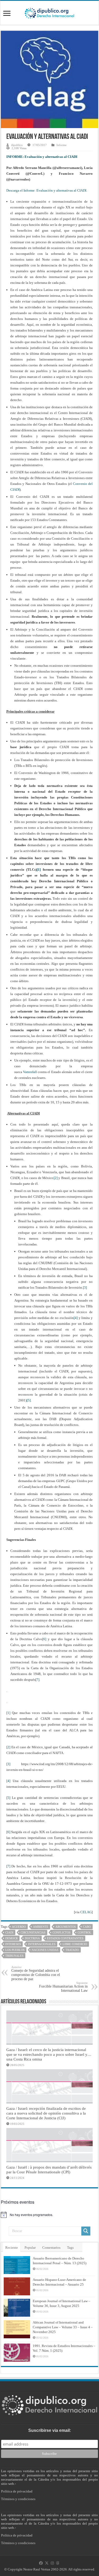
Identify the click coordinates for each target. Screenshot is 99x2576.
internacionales (42, 1944)
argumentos (66, 1927)
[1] (39, 870)
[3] (85, 1287)
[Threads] (58, 2563)
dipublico (17, 145)
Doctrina (32, 1938)
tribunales (14, 1956)
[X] (47, 2563)
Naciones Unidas (45, 1950)
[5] (29, 1400)
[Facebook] (41, 2563)
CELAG (86, 1912)
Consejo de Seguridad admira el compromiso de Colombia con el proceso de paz (36, 1973)
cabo (87, 1927)
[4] (76, 1318)
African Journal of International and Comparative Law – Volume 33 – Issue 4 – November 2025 (63, 2327)
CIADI (9, 1932)
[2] (56, 1178)
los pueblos (15, 1950)
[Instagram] (52, 2563)
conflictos (62, 1932)
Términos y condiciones (18, 2499)
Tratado (72, 1950)
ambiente (41, 1927)
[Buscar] (86, 2231)
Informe (62, 145)
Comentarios (51, 2248)
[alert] (49, 2215)
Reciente (12, 2248)
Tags (70, 2248)
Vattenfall (30, 1072)
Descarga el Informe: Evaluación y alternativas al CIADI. (47, 190)
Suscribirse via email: (50, 2430)
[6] (44, 1639)
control (84, 1932)
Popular (30, 2248)
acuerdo (19, 1927)
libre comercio (75, 1944)
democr (11, 1938)
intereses (13, 1944)
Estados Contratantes (65, 1938)
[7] (37, 1680)
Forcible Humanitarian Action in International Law (63, 1987)
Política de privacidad (17, 2491)
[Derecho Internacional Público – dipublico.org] (49, 12)
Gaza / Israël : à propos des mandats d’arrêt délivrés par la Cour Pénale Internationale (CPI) (49, 2170)
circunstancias (33, 1932)
